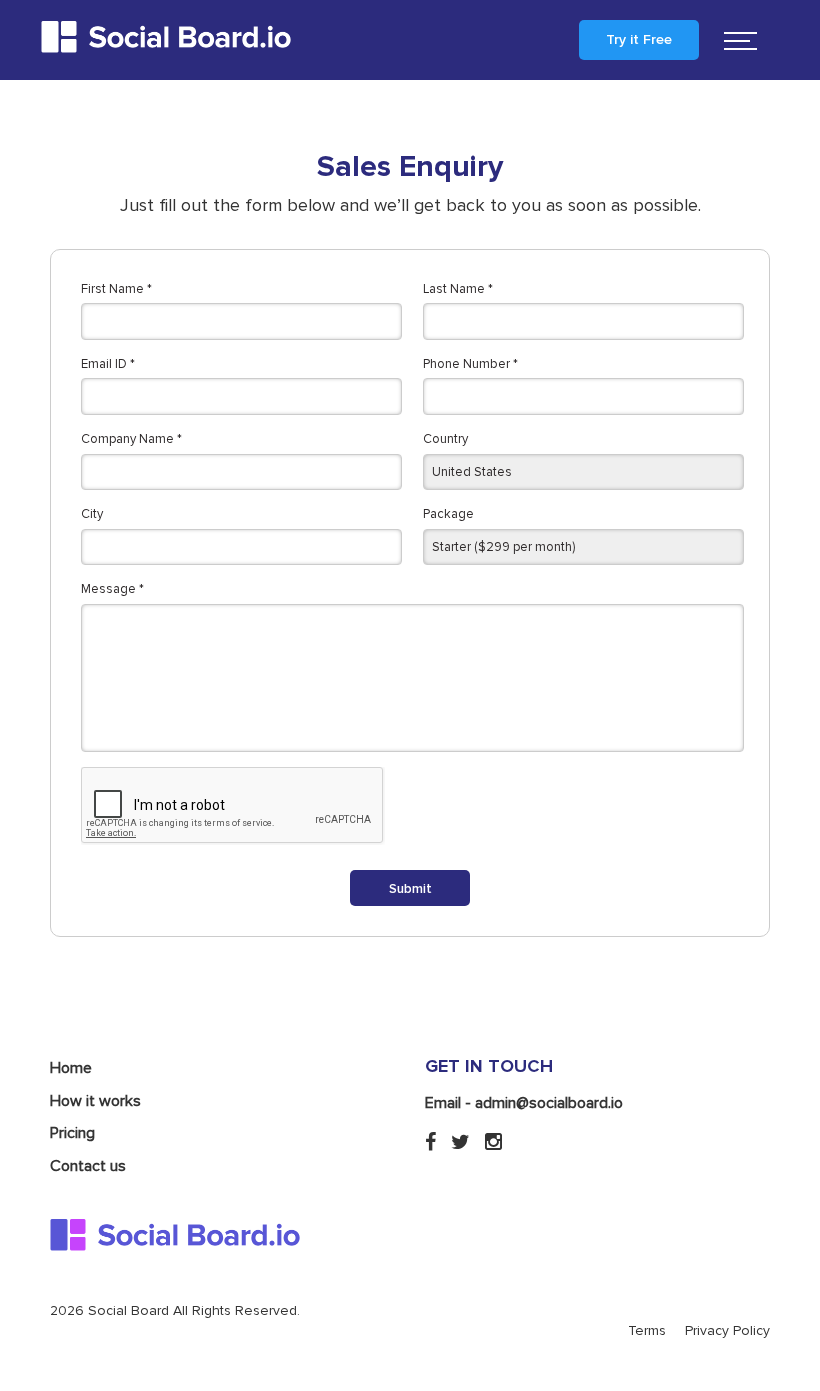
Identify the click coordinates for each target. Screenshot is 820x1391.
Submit (410, 889)
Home (71, 1068)
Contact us (88, 1166)
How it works (95, 1101)
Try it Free (639, 39)
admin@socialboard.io (549, 1103)
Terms (647, 1330)
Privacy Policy (727, 1330)
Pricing (72, 1133)
